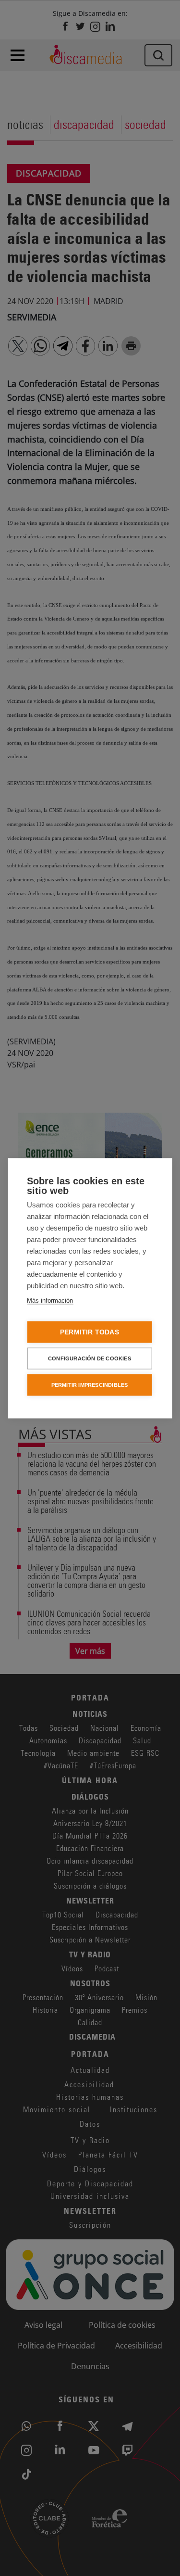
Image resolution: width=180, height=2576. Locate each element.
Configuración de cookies (90, 1358)
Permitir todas (90, 1332)
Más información (50, 1300)
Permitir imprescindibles (90, 1384)
